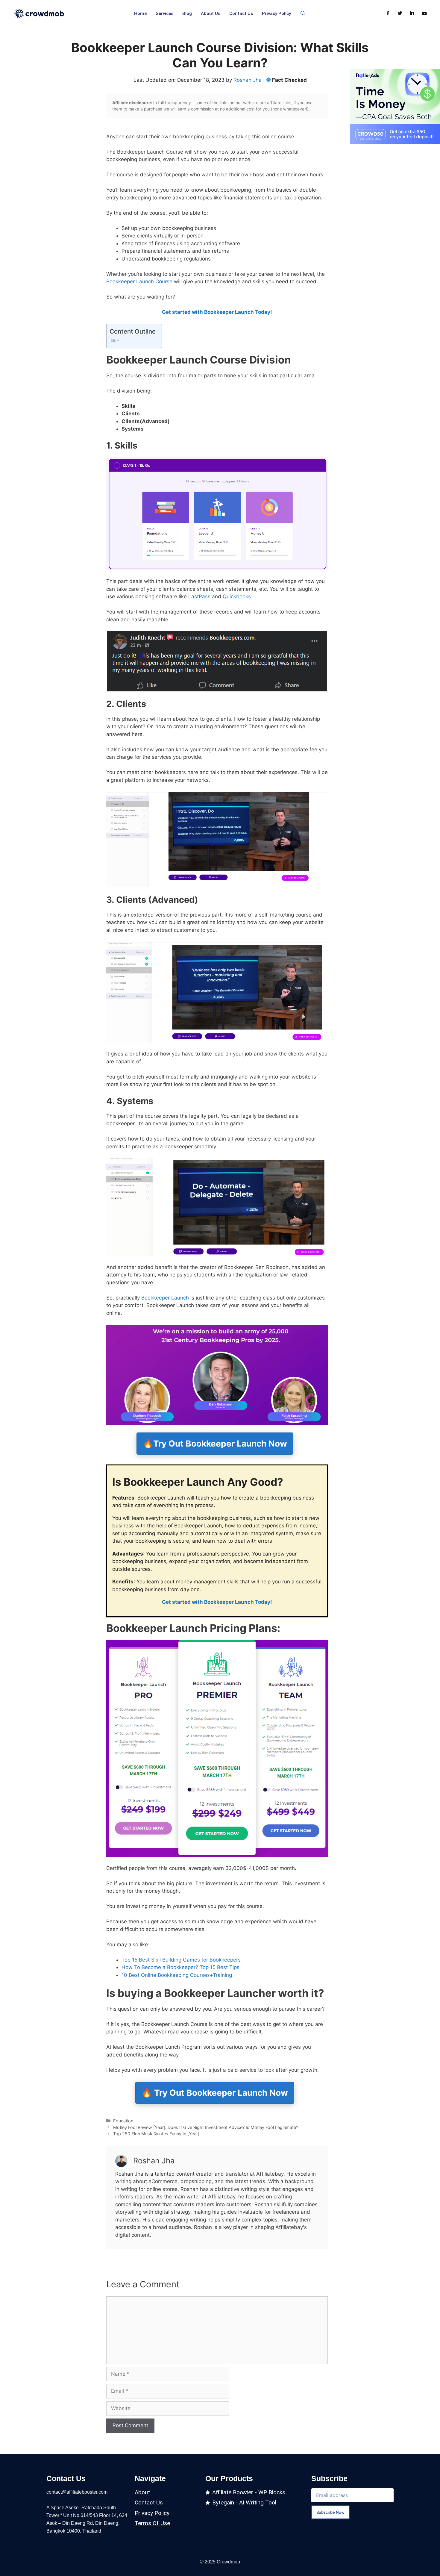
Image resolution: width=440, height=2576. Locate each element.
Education (123, 2121)
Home (140, 13)
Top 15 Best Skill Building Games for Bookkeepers (181, 1960)
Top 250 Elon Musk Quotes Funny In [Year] (156, 2134)
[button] (303, 13)
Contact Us (241, 13)
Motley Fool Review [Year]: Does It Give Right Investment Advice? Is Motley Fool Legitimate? (206, 2127)
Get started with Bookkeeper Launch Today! (217, 312)
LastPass (199, 596)
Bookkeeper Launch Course (139, 281)
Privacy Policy (276, 13)
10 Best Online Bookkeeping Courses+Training (177, 1975)
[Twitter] (400, 13)
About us (211, 13)
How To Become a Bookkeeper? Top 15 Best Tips (180, 1967)
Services (164, 13)
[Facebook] (388, 13)
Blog (187, 13)
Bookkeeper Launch (164, 1298)
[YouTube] (424, 13)
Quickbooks (237, 596)
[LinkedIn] (412, 13)
